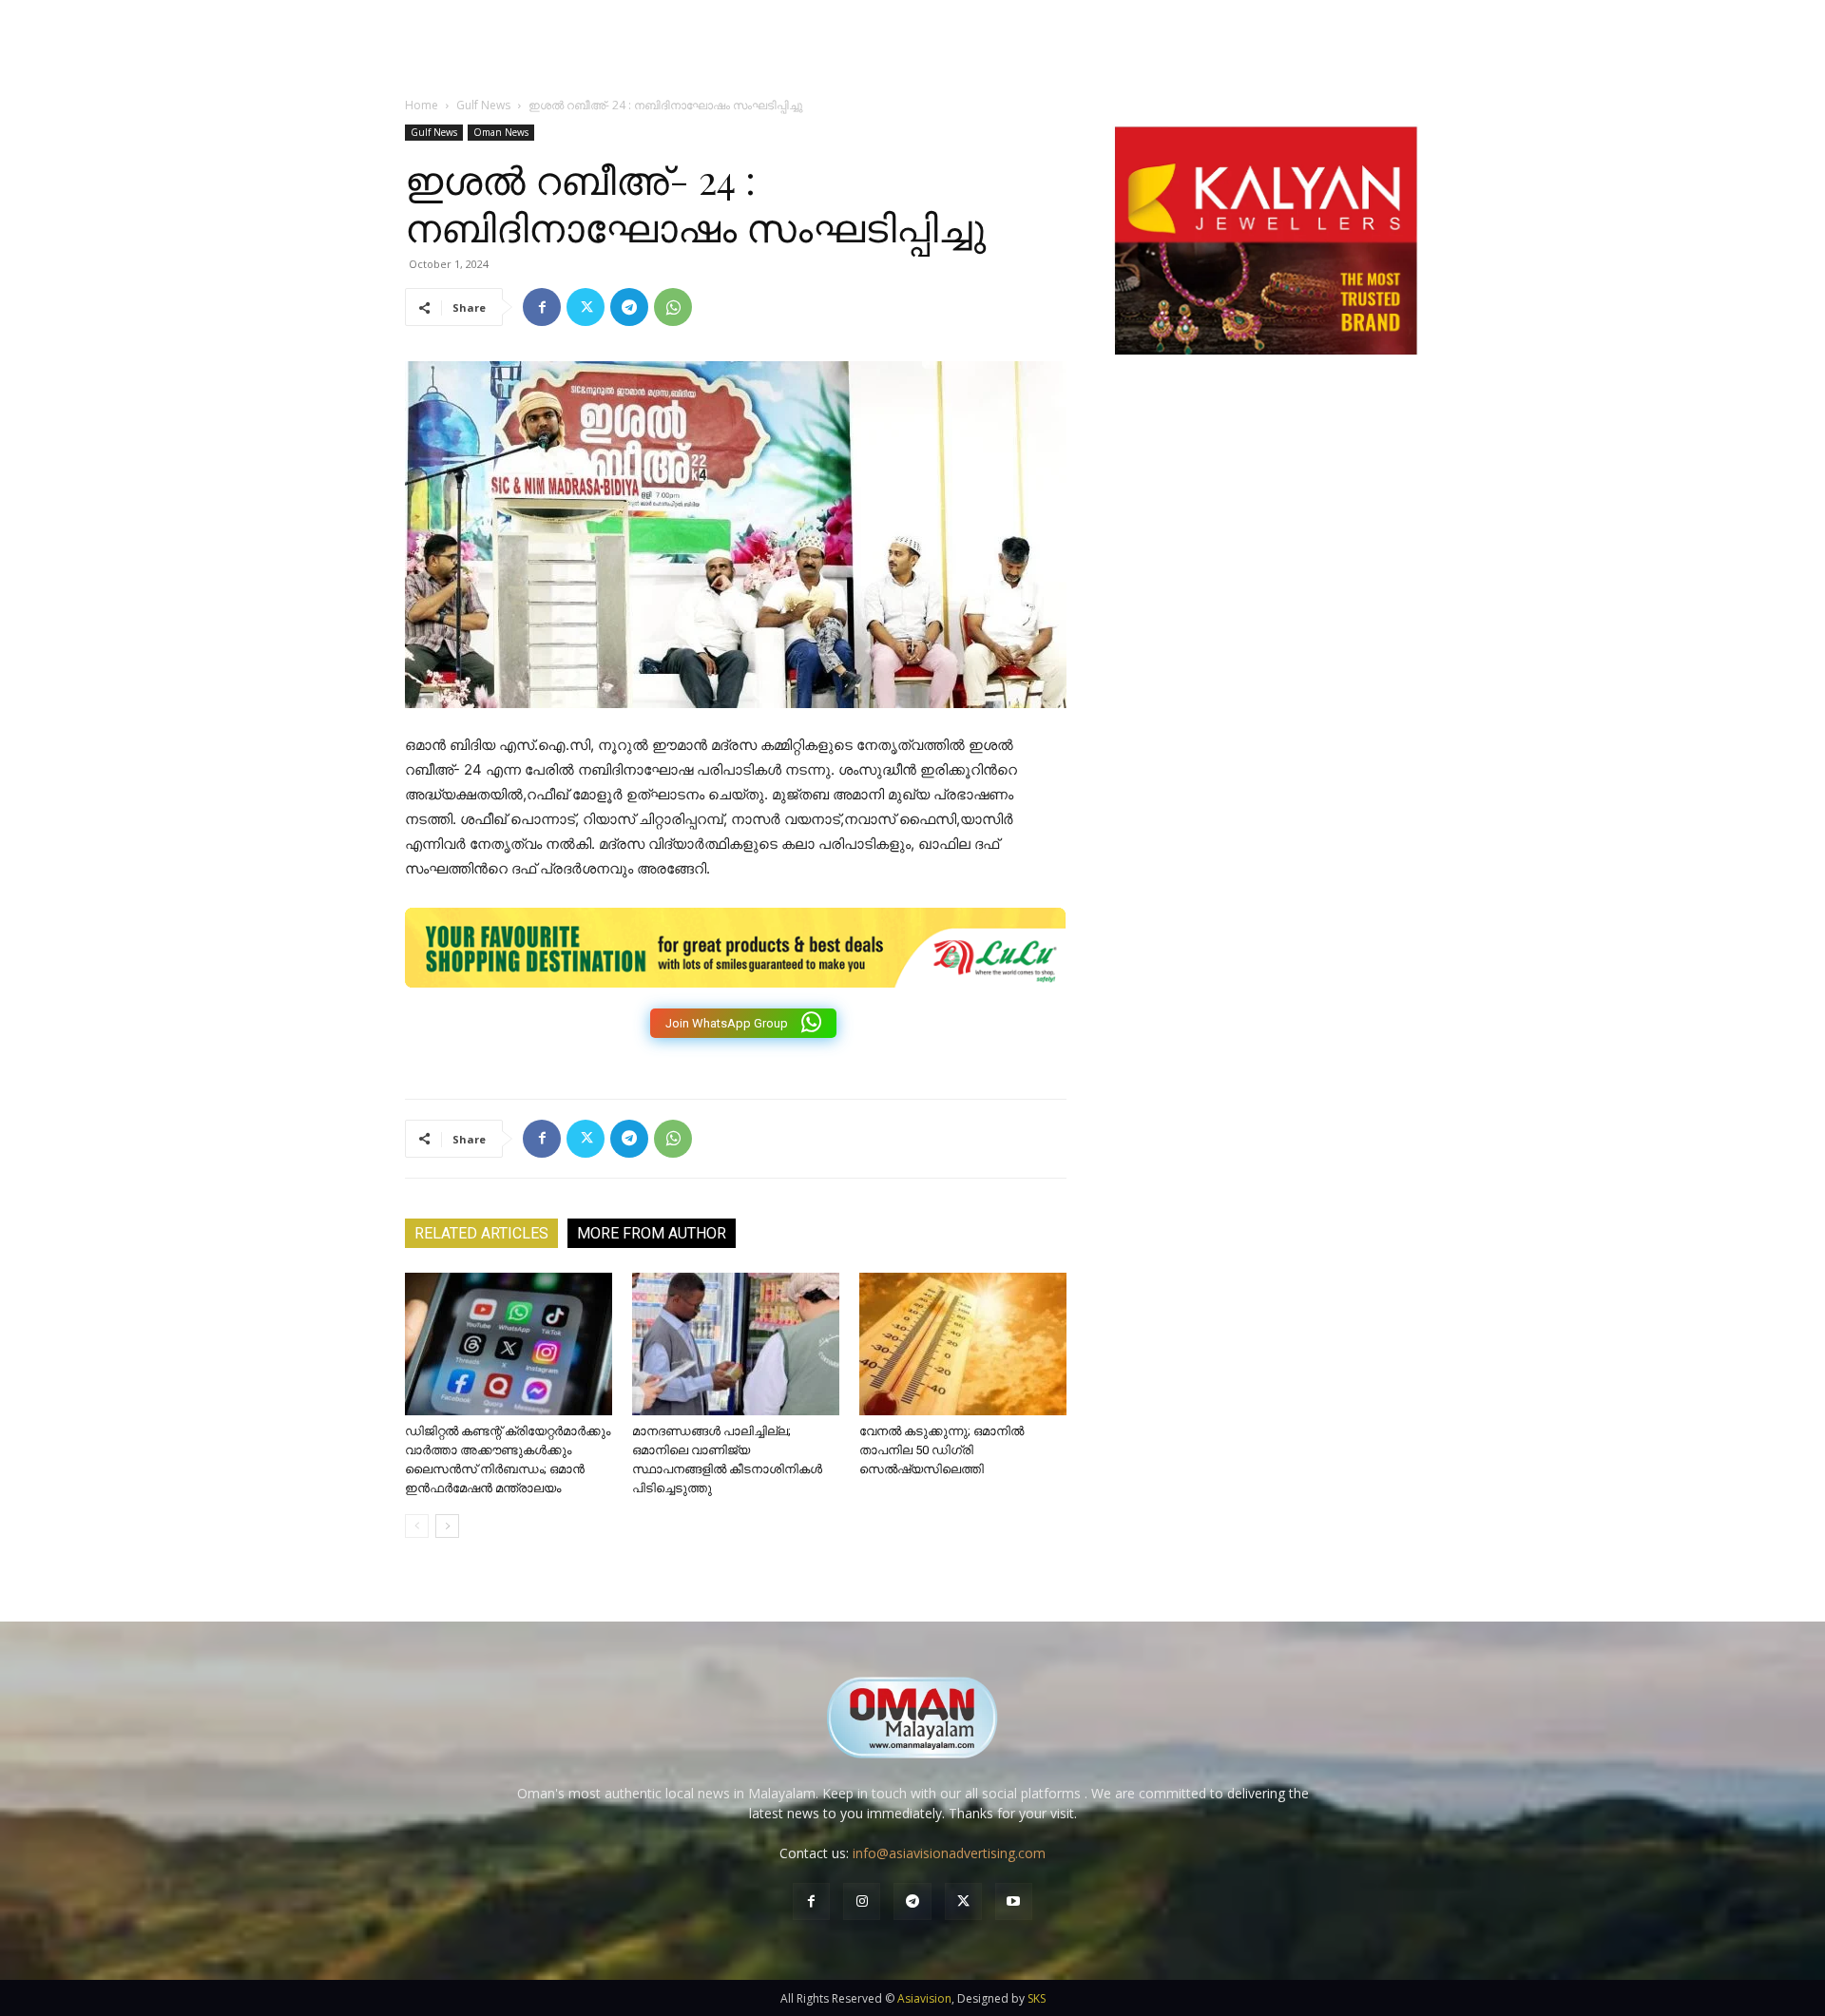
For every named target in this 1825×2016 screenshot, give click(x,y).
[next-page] (447, 1526)
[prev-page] (417, 1526)
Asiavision (924, 1998)
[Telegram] (629, 307)
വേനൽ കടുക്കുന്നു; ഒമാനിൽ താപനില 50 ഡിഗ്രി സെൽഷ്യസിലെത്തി (941, 1450)
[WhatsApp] (673, 307)
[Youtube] (1014, 1901)
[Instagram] (862, 1901)
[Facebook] (542, 307)
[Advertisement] (1266, 573)
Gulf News (483, 105)
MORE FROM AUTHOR (652, 1233)
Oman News (501, 132)
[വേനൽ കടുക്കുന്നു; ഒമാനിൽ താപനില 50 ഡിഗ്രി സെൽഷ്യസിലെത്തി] (963, 1344)
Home (422, 105)
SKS (1037, 1998)
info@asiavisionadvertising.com (949, 1853)
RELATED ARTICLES (481, 1233)
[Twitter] (586, 307)
